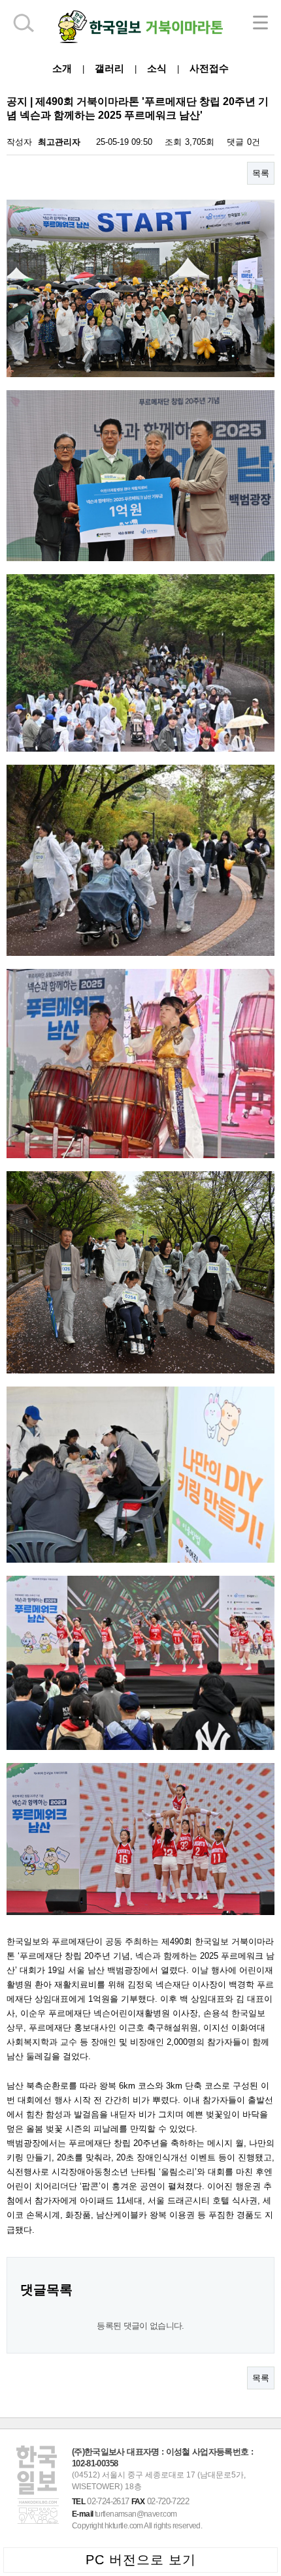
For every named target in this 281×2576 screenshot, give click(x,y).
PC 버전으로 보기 (141, 2560)
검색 (23, 23)
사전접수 (209, 68)
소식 (157, 68)
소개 (62, 68)
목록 (261, 173)
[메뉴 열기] (260, 23)
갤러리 (109, 68)
